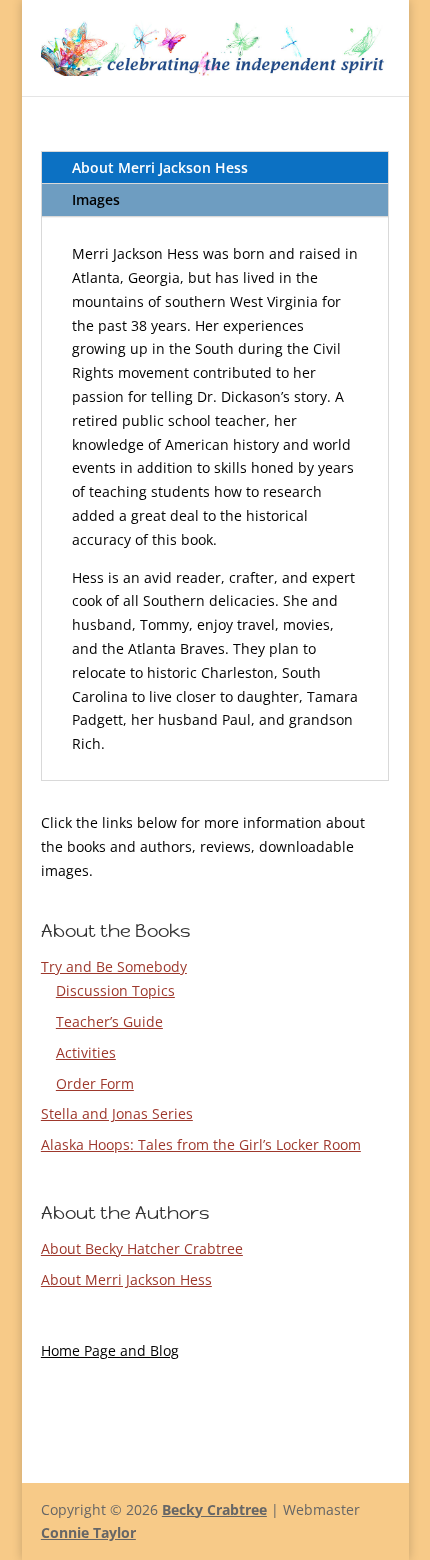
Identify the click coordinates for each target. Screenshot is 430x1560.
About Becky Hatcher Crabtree (142, 1248)
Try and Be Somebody (114, 966)
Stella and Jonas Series (117, 1113)
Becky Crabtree (214, 1509)
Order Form (95, 1083)
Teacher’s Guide (109, 1021)
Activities (86, 1052)
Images (96, 199)
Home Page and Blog (110, 1350)
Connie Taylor (88, 1532)
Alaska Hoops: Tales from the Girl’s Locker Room (201, 1144)
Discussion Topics (115, 990)
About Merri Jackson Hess (160, 167)
